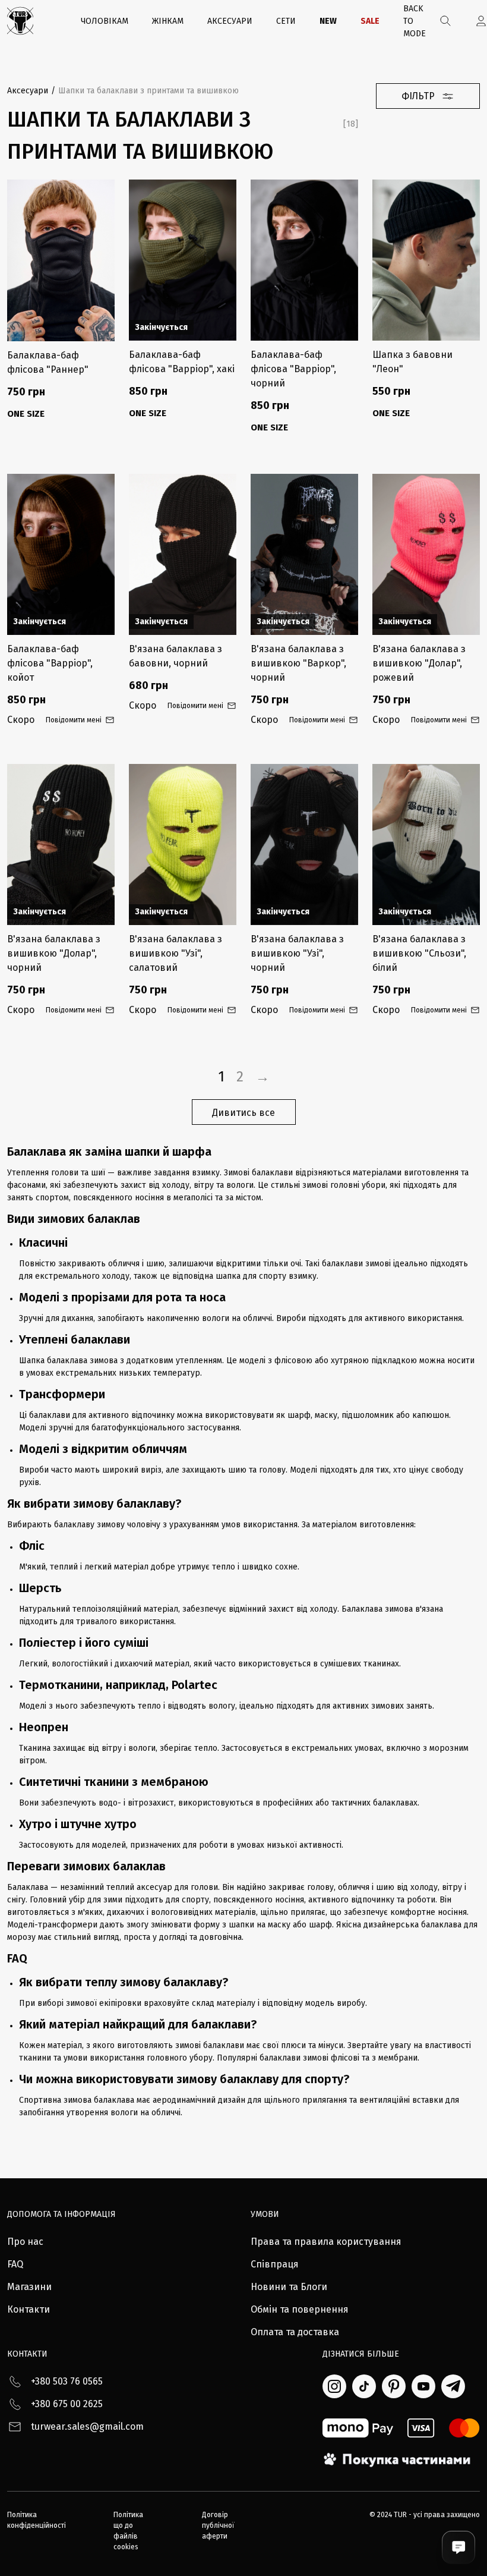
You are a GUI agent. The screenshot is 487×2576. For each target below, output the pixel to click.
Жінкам (168, 21)
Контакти (29, 2309)
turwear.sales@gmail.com (87, 2426)
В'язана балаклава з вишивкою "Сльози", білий (419, 953)
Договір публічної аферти (218, 2525)
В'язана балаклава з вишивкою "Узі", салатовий (175, 953)
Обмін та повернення (300, 2309)
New (328, 21)
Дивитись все (243, 1113)
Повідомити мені (74, 720)
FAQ (15, 2264)
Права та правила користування (326, 2242)
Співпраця (275, 2264)
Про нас (25, 2242)
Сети (286, 21)
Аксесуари (230, 21)
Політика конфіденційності (37, 2520)
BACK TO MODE (415, 21)
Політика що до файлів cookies (128, 2531)
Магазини (29, 2287)
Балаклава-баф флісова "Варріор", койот (50, 663)
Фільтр (418, 96)
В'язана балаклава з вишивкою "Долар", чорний (54, 953)
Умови (265, 2214)
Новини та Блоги (289, 2287)
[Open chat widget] (458, 2547)
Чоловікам (105, 21)
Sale (370, 21)
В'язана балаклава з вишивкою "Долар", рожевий (419, 663)
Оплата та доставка (295, 2332)
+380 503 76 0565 (67, 2381)
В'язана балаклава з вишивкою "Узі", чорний (297, 953)
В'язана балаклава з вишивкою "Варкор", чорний (298, 663)
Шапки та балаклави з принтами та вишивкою (148, 91)
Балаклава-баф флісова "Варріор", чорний (293, 369)
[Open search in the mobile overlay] (446, 21)
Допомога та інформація (61, 2214)
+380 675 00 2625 (67, 2404)
